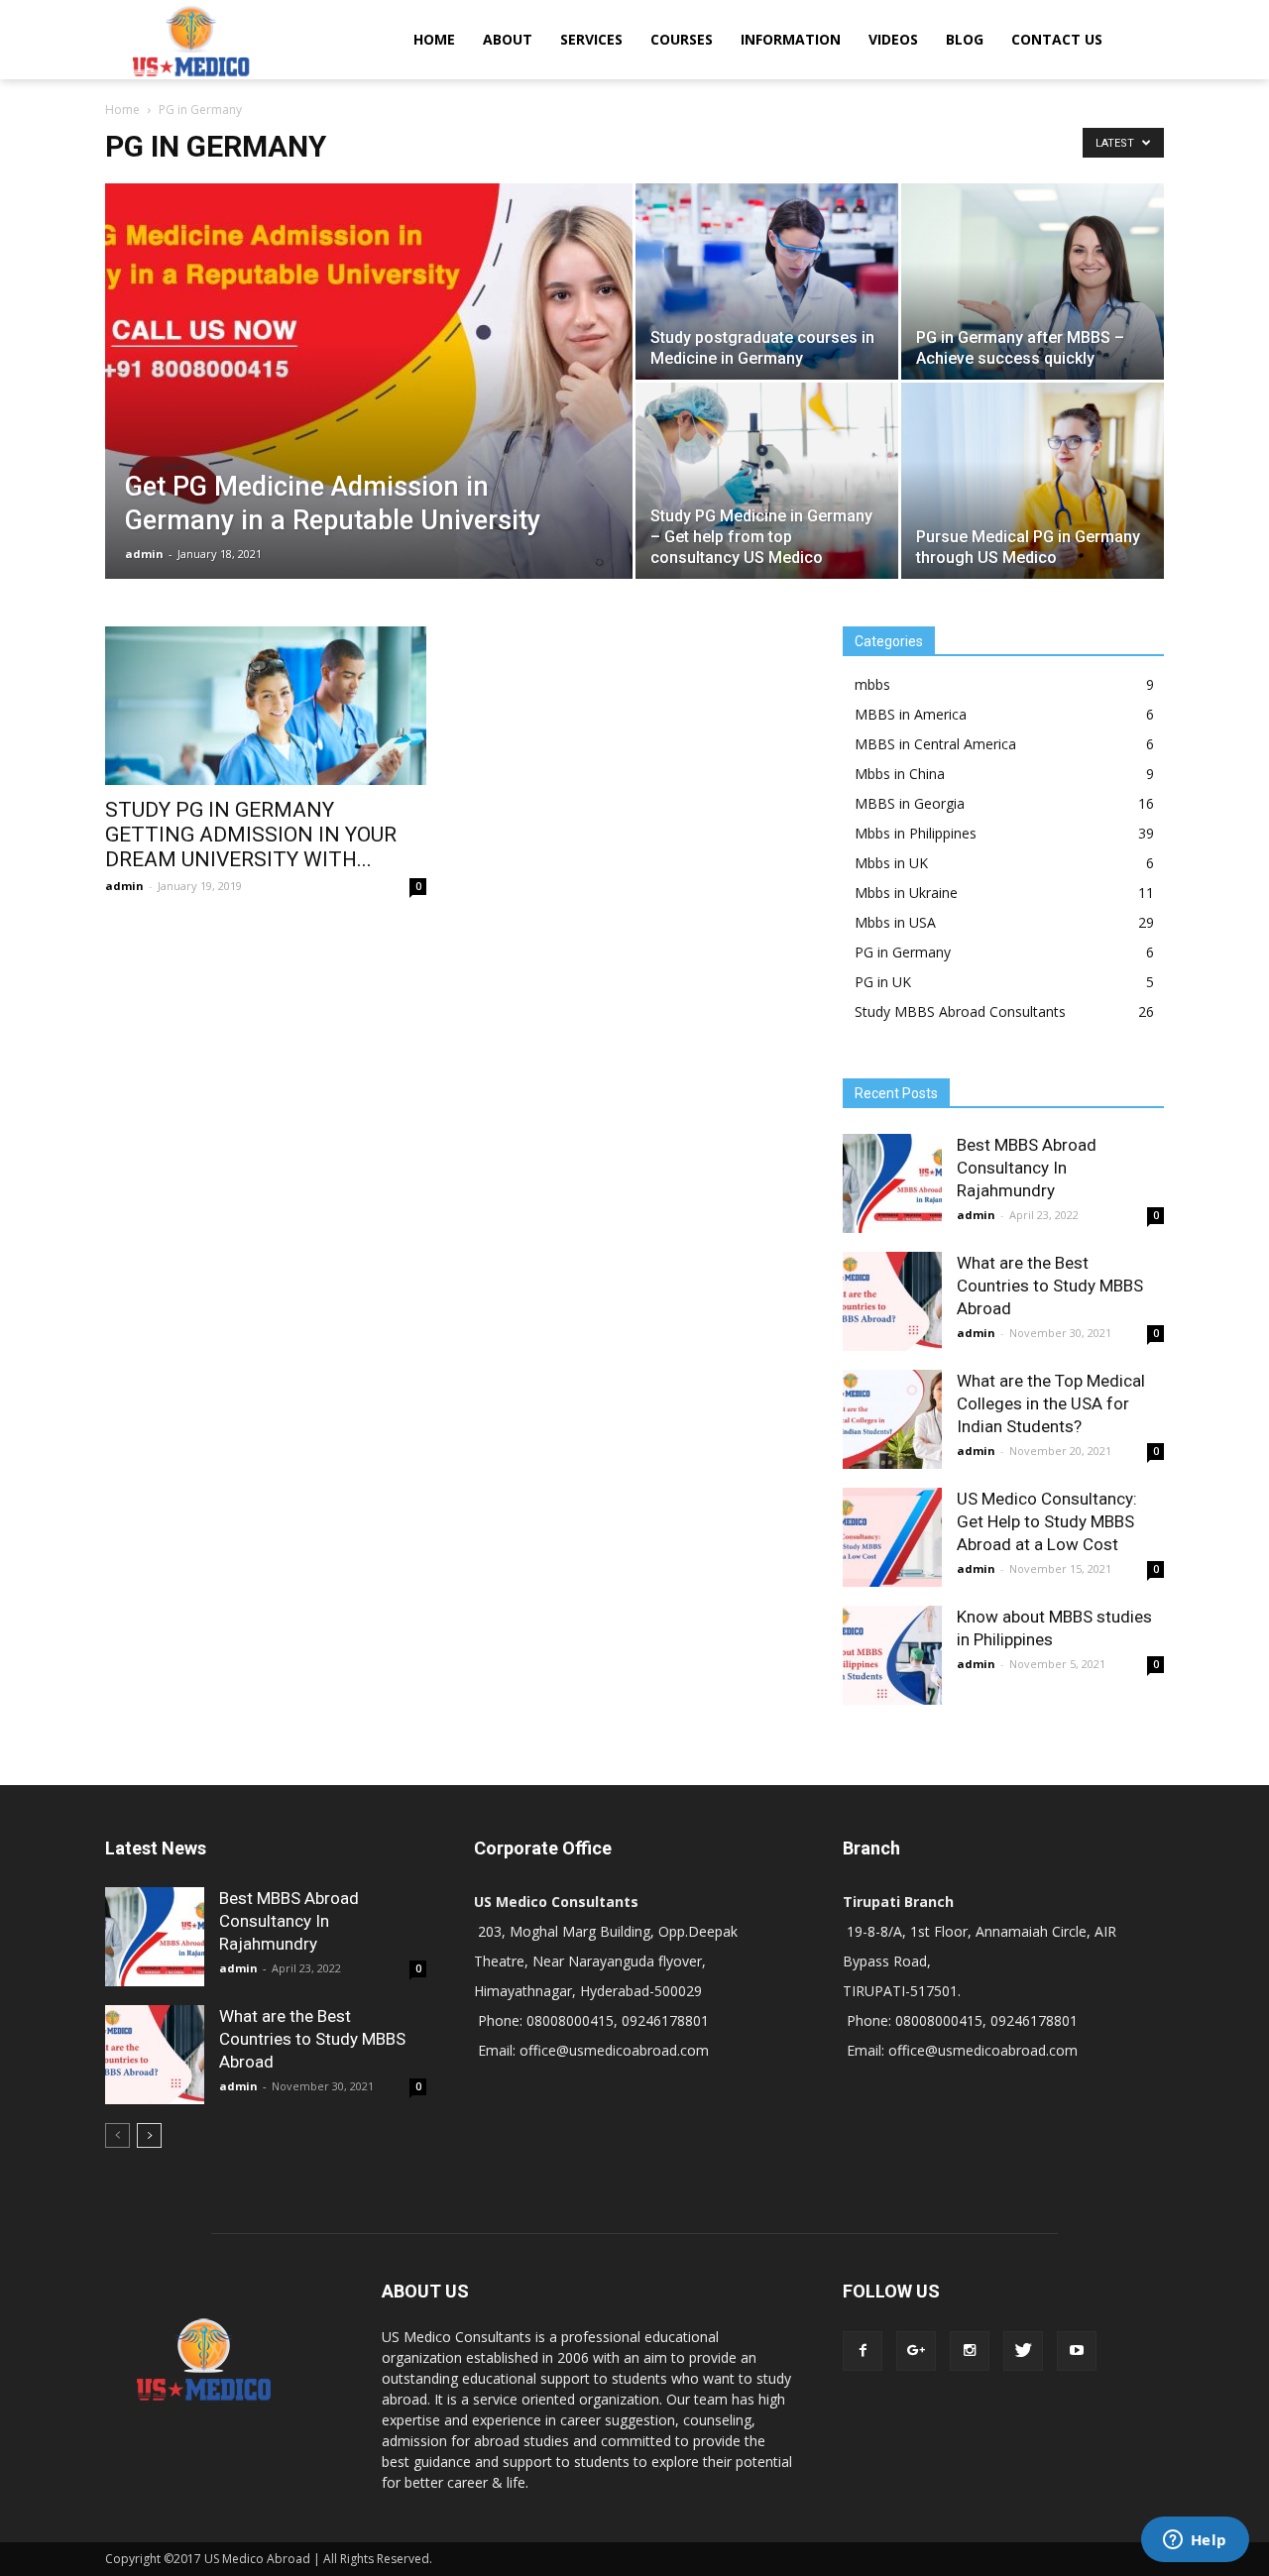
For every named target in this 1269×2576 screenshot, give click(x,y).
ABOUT (508, 39)
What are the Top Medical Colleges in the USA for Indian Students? (1051, 1403)
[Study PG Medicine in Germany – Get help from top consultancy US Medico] (767, 481)
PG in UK (883, 982)
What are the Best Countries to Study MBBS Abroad (1050, 1286)
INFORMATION (791, 39)
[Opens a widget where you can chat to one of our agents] (1195, 2541)
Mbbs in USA (895, 922)
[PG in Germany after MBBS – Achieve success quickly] (1033, 281)
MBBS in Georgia (910, 803)
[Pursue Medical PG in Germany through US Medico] (1033, 481)
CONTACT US (1057, 39)
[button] (1140, 40)
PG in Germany (903, 952)
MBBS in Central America (935, 744)
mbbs (872, 684)
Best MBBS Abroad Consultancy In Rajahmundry (1027, 1168)
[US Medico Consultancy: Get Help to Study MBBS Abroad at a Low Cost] (892, 1537)
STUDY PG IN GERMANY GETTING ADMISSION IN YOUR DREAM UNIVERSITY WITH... (251, 835)
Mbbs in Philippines (916, 833)
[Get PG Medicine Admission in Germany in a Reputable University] (369, 412)
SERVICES (591, 39)
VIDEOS (893, 39)
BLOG (965, 39)
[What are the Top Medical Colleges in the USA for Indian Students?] (892, 1419)
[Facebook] (863, 2351)
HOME (434, 39)
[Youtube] (1077, 2351)
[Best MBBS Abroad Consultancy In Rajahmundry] (892, 1183)
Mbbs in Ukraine (906, 893)
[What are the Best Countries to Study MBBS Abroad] (892, 1301)
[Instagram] (970, 2351)
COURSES (682, 39)
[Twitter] (1023, 2351)
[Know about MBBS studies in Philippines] (892, 1655)
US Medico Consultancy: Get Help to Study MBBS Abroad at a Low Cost (1047, 1521)
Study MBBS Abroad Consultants (960, 1011)
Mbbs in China (900, 774)
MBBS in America (911, 714)
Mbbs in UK (891, 863)
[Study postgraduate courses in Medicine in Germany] (767, 281)
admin (144, 554)
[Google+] (916, 2351)
